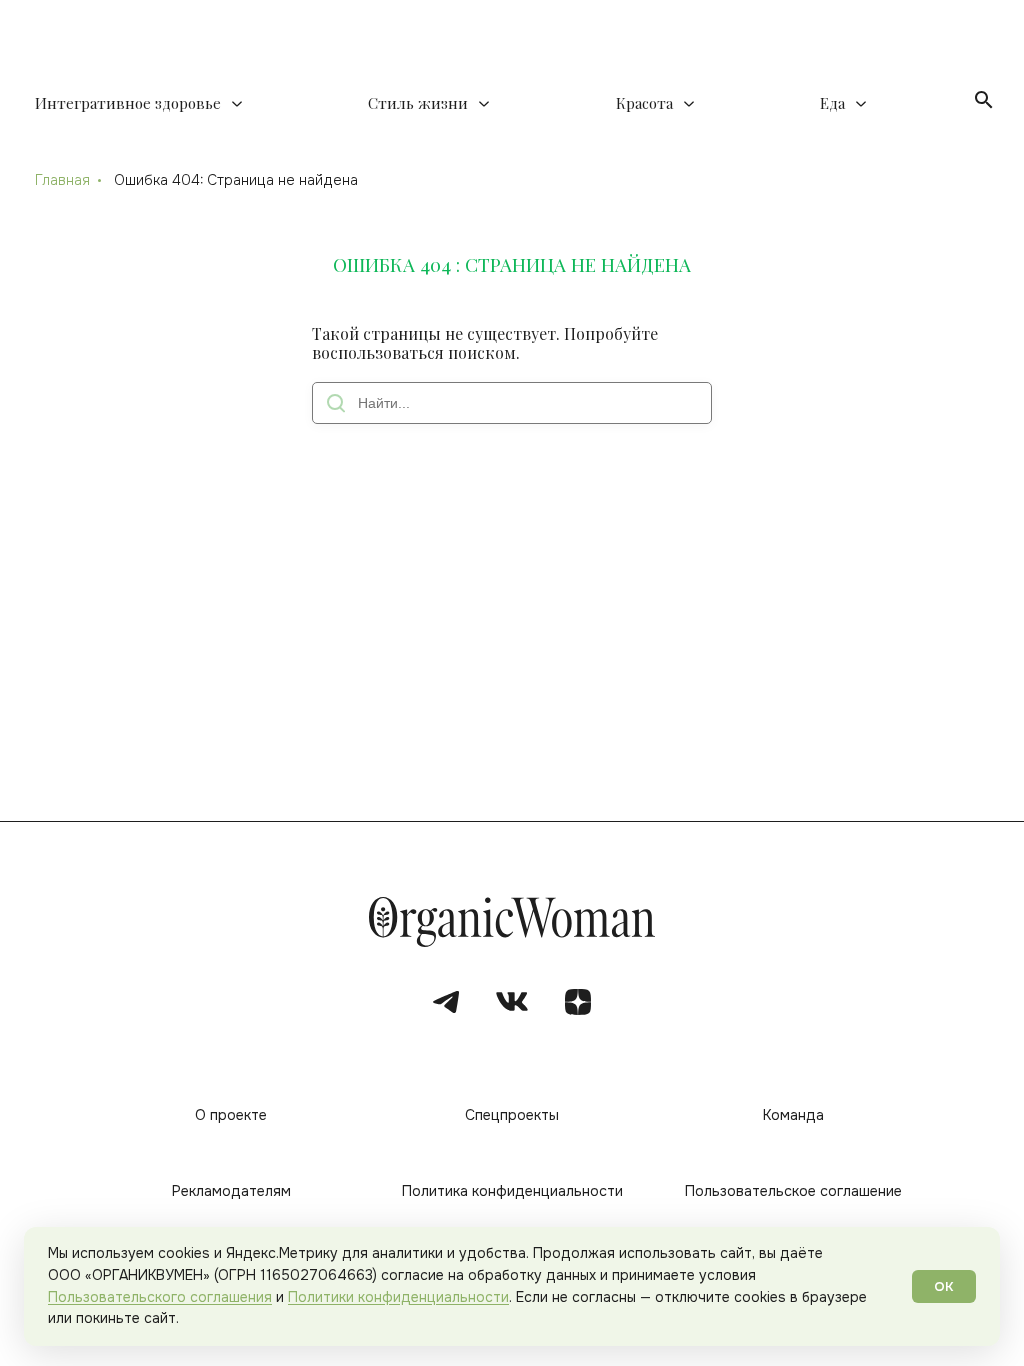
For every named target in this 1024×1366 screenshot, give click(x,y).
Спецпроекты (512, 1115)
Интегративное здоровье (128, 103)
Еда (832, 103)
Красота (644, 103)
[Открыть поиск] (984, 100)
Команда (793, 1115)
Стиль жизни (418, 103)
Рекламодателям (231, 1191)
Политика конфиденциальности (512, 1191)
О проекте (231, 1115)
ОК (944, 1286)
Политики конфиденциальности (398, 1297)
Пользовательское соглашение (793, 1191)
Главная (62, 180)
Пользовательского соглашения (160, 1297)
